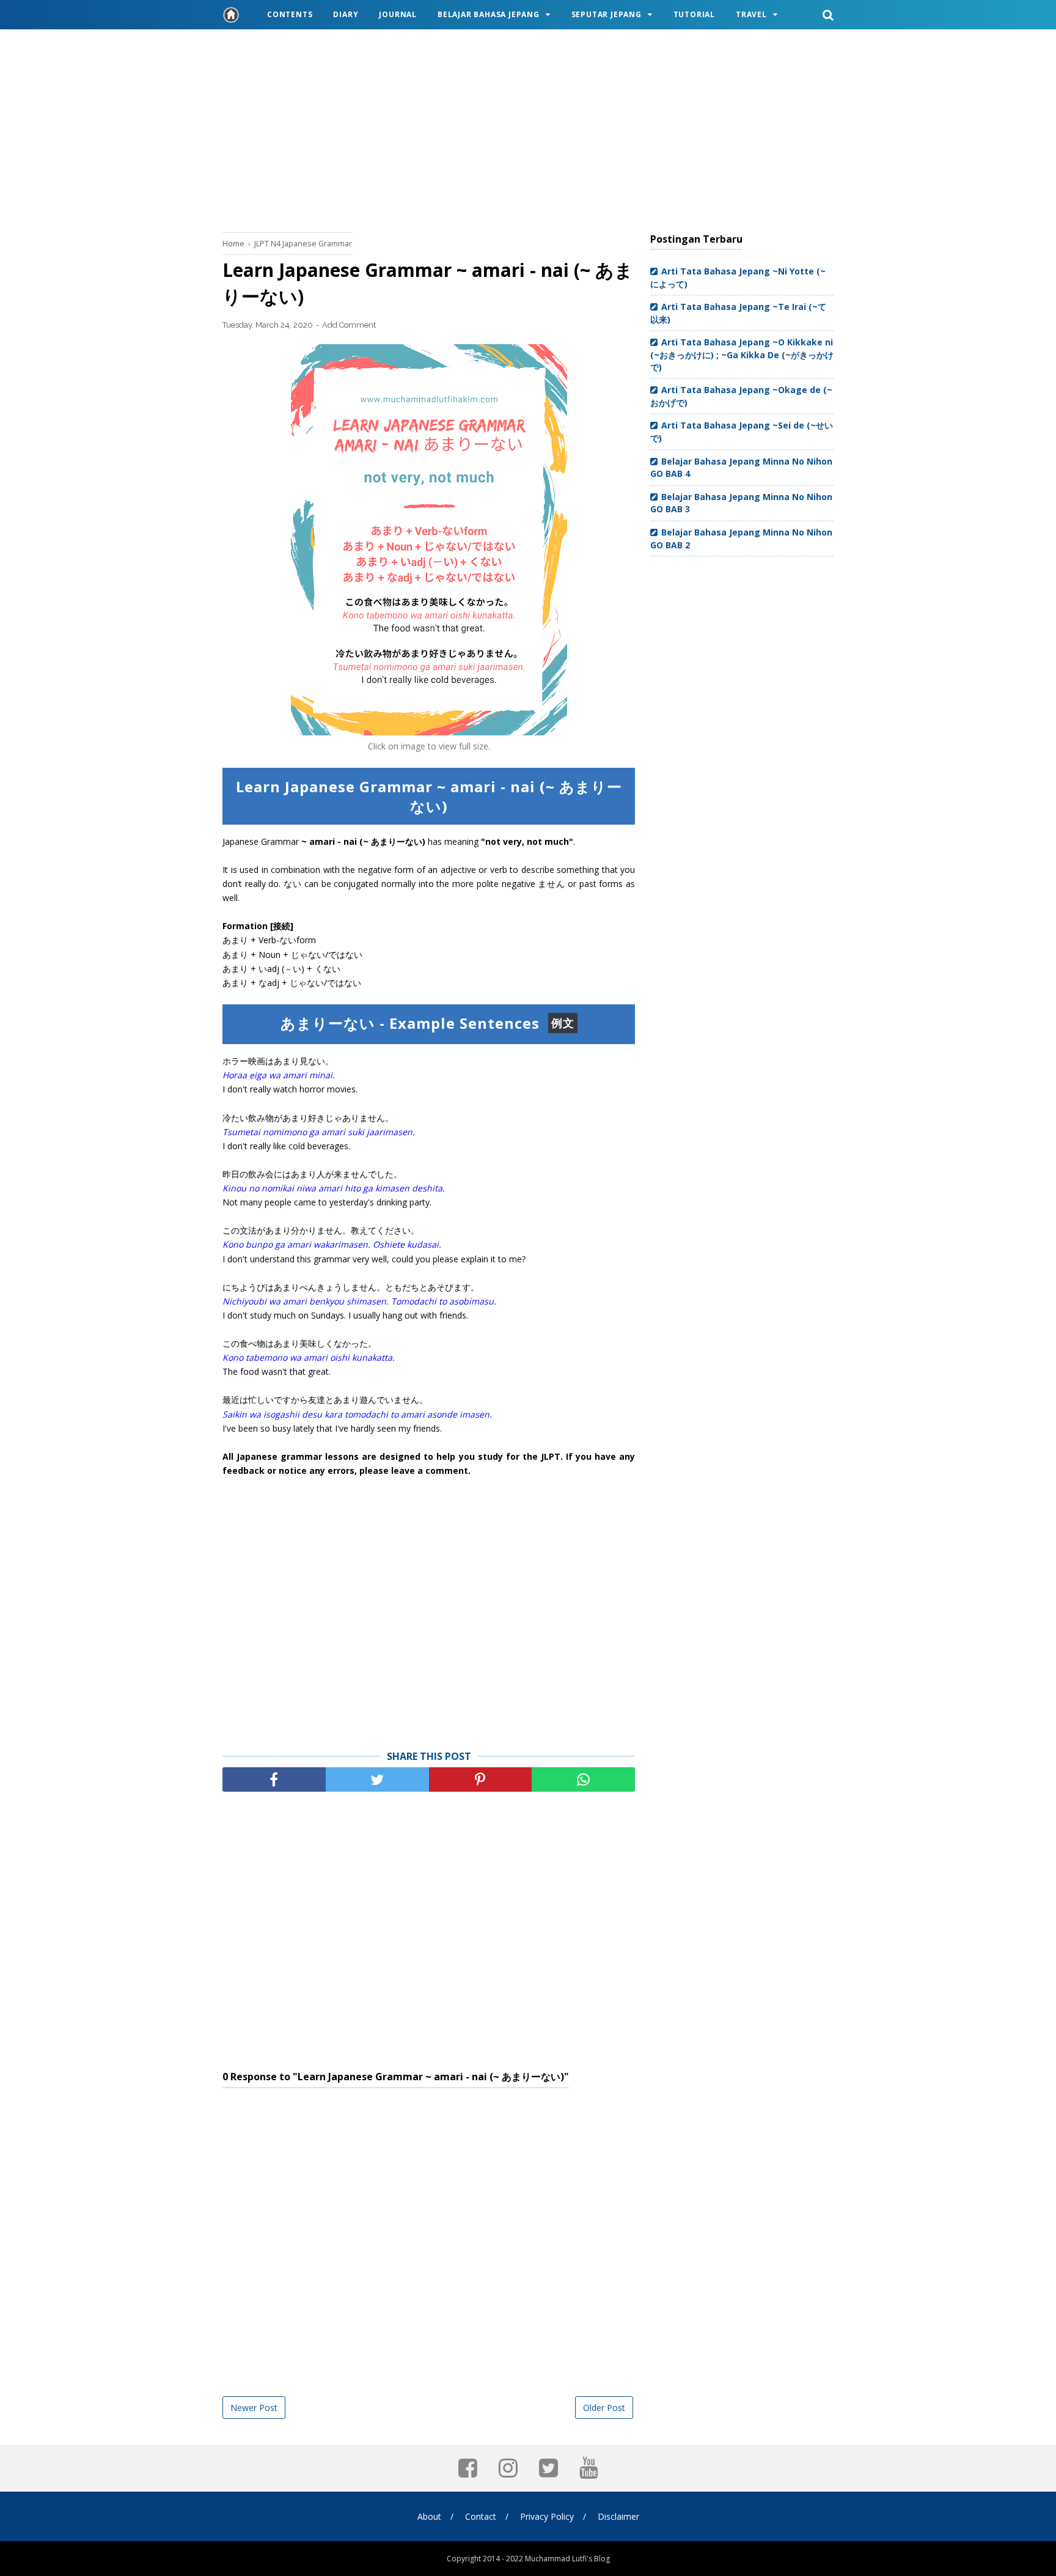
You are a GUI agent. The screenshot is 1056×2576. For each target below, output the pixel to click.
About (429, 2516)
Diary (346, 14)
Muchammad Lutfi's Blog (567, 2559)
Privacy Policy (547, 2516)
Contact (481, 2516)
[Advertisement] (528, 128)
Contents (290, 14)
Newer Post (254, 2408)
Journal (398, 14)
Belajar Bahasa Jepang (489, 14)
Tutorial (694, 14)
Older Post (604, 2408)
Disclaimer (618, 2516)
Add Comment (349, 325)
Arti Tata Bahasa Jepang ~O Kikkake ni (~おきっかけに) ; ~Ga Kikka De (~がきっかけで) (742, 354)
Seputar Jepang (607, 14)
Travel (751, 14)
